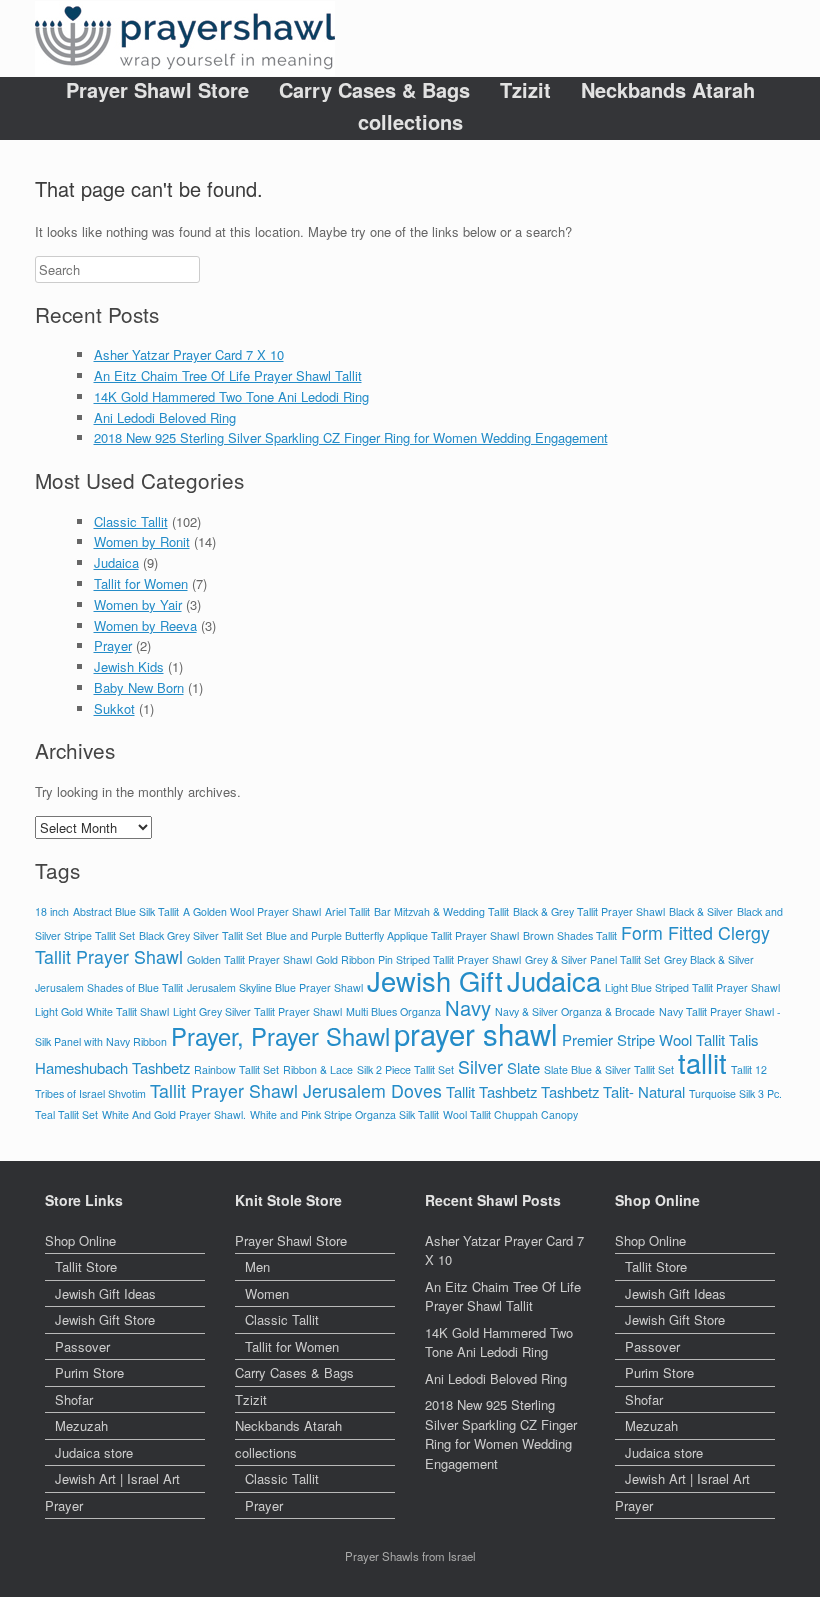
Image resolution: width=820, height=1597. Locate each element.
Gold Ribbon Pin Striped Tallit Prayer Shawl (418, 959)
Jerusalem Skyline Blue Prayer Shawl (275, 987)
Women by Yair (138, 604)
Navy (468, 1007)
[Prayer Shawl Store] (185, 38)
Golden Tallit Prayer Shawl (249, 959)
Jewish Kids (129, 666)
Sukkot (114, 708)
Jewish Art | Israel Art (117, 1478)
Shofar (74, 1399)
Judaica (116, 562)
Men (257, 1266)
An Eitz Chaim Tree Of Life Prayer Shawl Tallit (228, 375)
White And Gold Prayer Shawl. (174, 1114)
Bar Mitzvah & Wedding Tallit (441, 911)
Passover (82, 1346)
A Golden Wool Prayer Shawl (252, 911)
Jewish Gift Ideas (105, 1293)
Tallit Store (86, 1266)
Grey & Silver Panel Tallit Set (592, 959)
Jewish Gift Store (105, 1319)
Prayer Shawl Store (157, 90)
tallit (702, 1062)
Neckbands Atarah (668, 90)
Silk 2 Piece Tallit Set (405, 1069)
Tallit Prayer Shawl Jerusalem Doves (296, 1090)
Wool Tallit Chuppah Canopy (510, 1114)
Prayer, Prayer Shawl (280, 1036)
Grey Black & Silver (709, 959)
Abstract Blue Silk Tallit (126, 911)
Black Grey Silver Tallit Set (200, 935)
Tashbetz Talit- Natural (613, 1091)
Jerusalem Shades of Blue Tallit (109, 987)
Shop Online (80, 1240)
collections (410, 122)
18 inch (52, 911)
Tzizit (525, 90)
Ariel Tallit (347, 911)
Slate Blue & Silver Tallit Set (609, 1069)
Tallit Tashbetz (491, 1091)
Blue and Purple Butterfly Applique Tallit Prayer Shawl (392, 935)
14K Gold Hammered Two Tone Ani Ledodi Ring (231, 396)
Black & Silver (701, 911)
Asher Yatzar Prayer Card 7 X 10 (189, 354)
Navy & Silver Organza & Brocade (575, 1011)
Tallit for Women (141, 583)
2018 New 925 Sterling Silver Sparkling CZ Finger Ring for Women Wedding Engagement (351, 437)
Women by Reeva (145, 625)
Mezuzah (81, 1425)
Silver (480, 1066)
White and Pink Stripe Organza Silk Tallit (344, 1114)
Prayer (113, 645)
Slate (523, 1067)
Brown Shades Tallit (570, 935)
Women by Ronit (142, 541)
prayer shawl (476, 1033)
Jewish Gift (435, 980)
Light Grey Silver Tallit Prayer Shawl (257, 1011)
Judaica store (94, 1452)
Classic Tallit (131, 521)
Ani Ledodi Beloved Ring (165, 417)
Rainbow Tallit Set (236, 1069)
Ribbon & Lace (318, 1069)
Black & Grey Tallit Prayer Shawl (589, 911)
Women (267, 1293)
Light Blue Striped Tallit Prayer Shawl (692, 987)
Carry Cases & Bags (374, 90)
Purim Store (89, 1372)
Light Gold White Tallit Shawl (102, 1011)
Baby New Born (139, 687)
